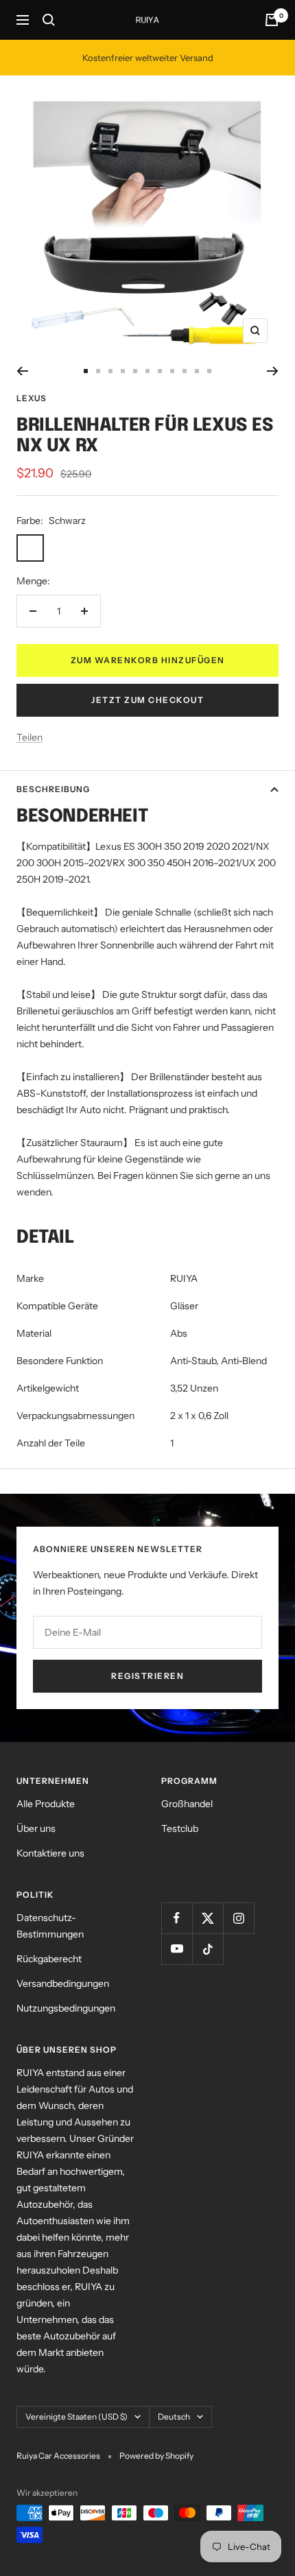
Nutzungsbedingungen (66, 2008)
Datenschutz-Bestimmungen (50, 1926)
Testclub (180, 1828)
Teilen (29, 737)
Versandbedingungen (63, 1983)
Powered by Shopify (156, 2456)
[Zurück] (22, 371)
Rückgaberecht (49, 1959)
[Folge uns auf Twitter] (208, 1918)
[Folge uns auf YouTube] (177, 1949)
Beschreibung (53, 789)
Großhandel (187, 1804)
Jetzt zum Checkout (147, 700)
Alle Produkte (46, 1804)
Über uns (36, 1828)
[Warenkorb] (272, 20)
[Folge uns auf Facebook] (177, 1918)
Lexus (32, 398)
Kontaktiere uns (50, 1853)
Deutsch (174, 2417)
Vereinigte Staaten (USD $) (76, 2417)
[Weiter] (273, 371)
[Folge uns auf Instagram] (238, 1918)
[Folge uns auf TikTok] (208, 1949)
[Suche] (49, 20)
